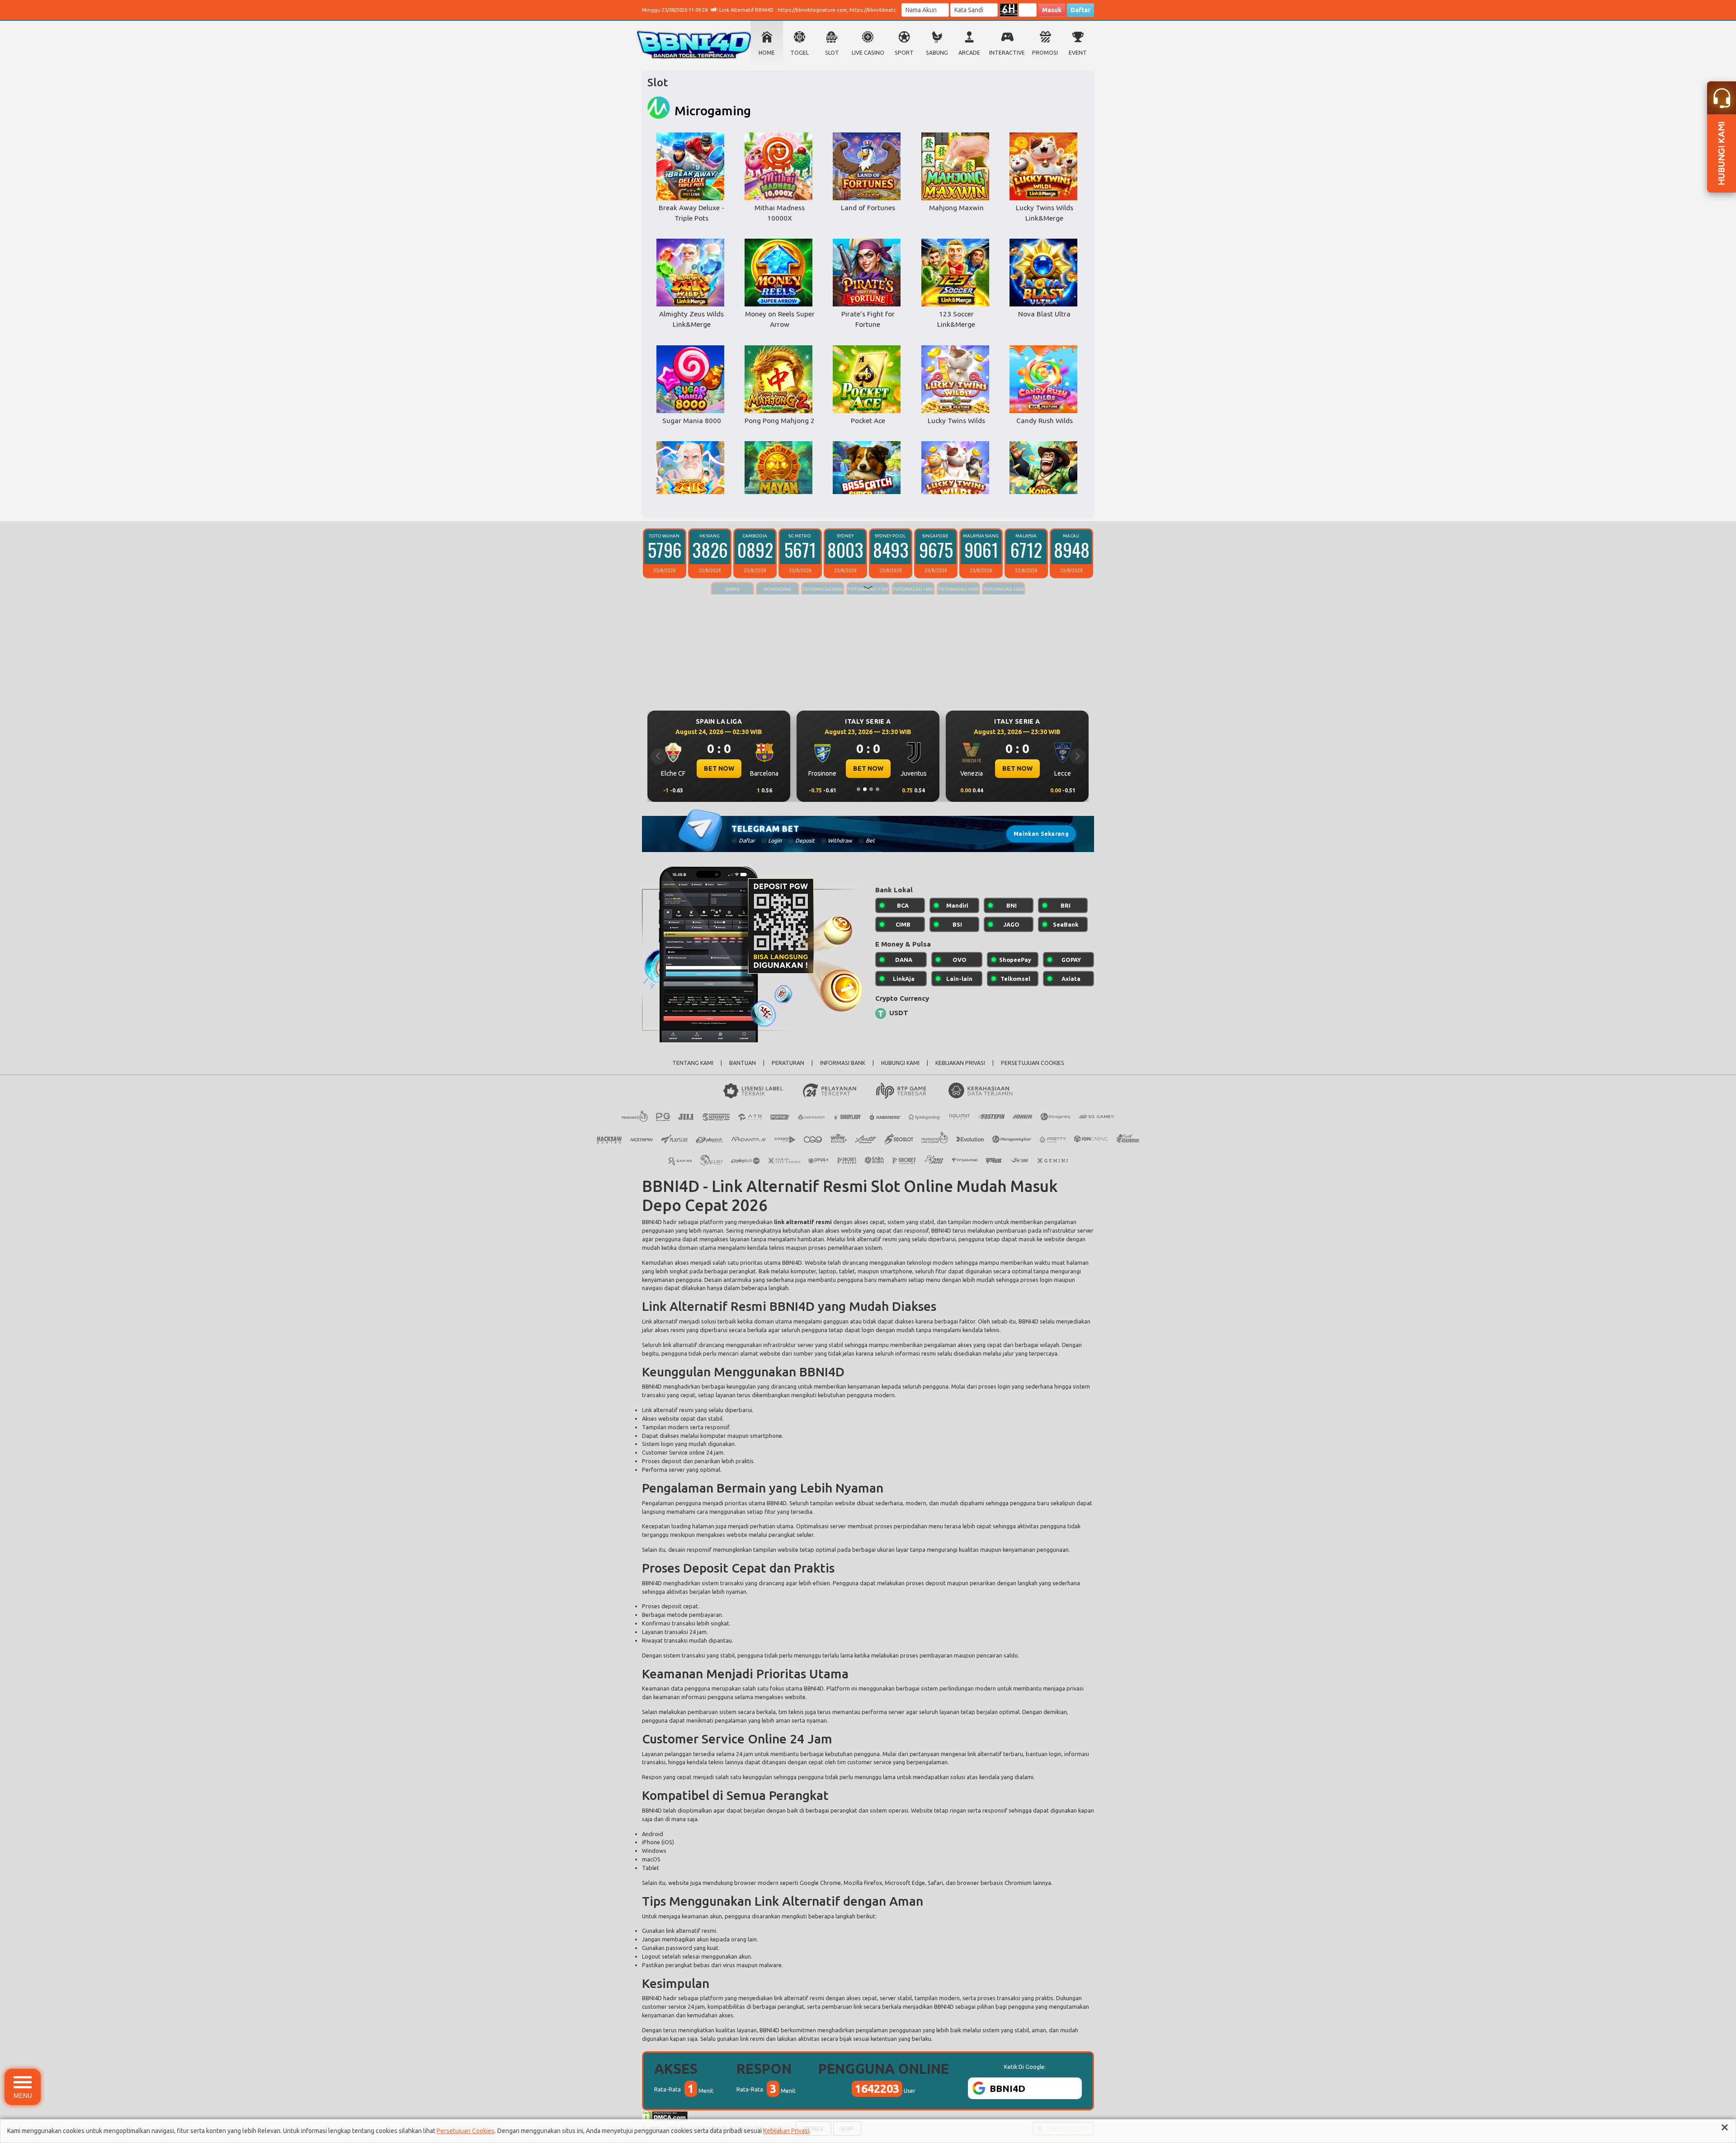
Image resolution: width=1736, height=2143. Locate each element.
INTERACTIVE (1007, 53)
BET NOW (719, 768)
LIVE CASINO (868, 53)
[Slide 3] (871, 789)
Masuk (1052, 10)
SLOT (832, 53)
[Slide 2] (865, 789)
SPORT (904, 53)
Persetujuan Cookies (466, 2131)
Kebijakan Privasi (786, 2131)
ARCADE (969, 53)
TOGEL (800, 53)
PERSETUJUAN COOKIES (1033, 1063)
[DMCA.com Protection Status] (665, 2115)
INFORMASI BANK (843, 1063)
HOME (767, 53)
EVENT (1078, 53)
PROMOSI (1045, 53)
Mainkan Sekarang (1041, 834)
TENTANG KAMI (693, 1063)
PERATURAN (788, 1063)
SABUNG (937, 53)
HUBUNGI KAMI (900, 1063)
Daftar (1080, 10)
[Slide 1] (859, 789)
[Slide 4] (877, 789)
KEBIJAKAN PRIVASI (960, 1063)
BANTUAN (743, 1063)
